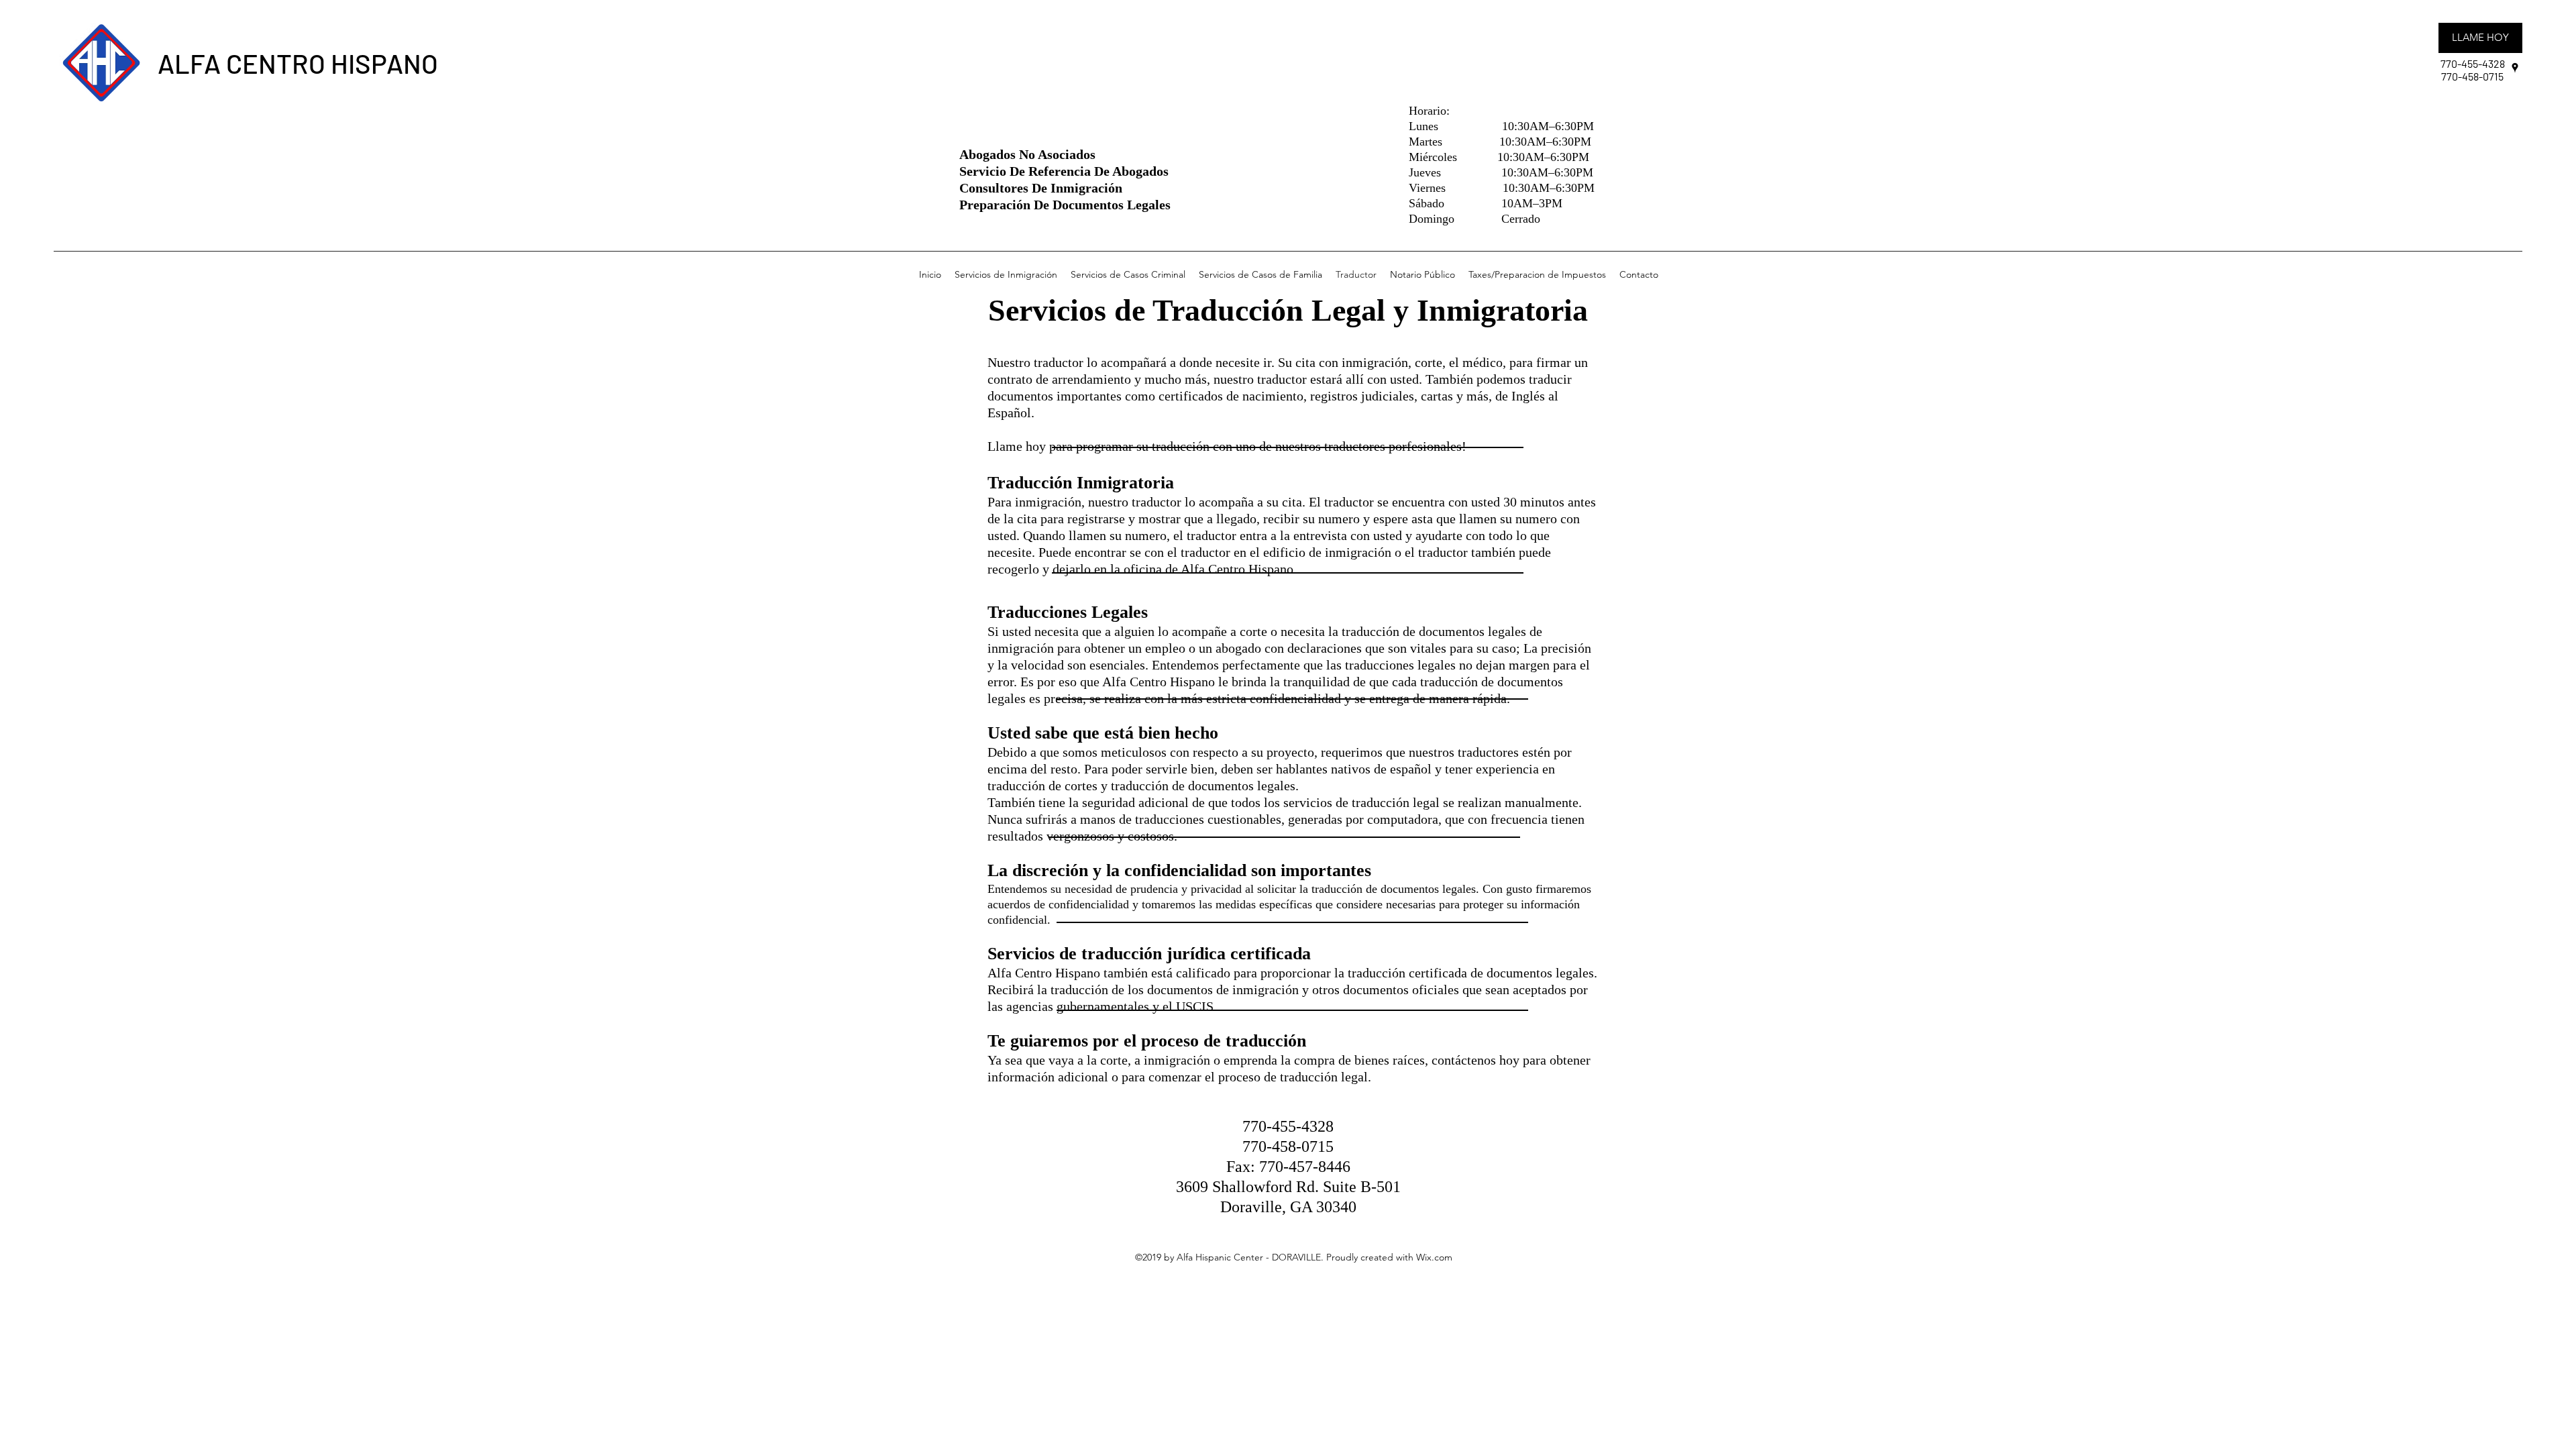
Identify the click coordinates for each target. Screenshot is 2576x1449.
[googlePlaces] (2515, 68)
